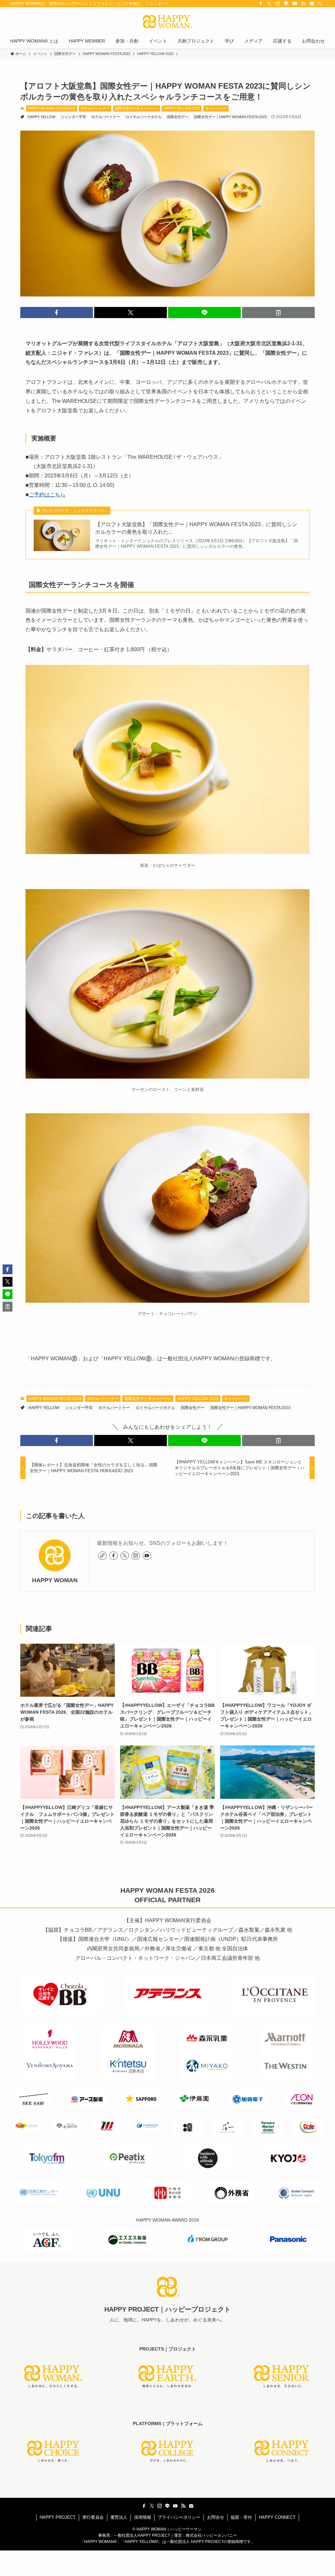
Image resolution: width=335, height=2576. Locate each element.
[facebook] (261, 4)
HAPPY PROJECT (58, 2517)
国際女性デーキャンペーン (136, 108)
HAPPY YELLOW (42, 117)
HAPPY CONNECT (277, 2517)
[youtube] (295, 4)
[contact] (312, 4)
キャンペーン (216, 108)
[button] (57, 313)
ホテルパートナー (95, 108)
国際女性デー (178, 117)
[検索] (320, 4)
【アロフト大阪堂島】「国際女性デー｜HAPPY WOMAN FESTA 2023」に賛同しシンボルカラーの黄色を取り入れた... (196, 528)
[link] (102, 1556)
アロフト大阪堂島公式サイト (168, 1336)
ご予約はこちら (47, 495)
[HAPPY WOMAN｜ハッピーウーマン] (167, 22)
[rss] (303, 4)
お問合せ (216, 2517)
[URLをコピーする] (278, 313)
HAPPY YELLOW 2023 (182, 108)
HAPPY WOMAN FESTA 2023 (52, 108)
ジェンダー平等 (73, 117)
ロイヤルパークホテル (144, 117)
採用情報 (143, 2517)
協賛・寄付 (241, 2517)
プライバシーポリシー (179, 2517)
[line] (286, 4)
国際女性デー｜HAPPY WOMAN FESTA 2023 (230, 117)
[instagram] (278, 4)
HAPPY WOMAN (55, 1580)
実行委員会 (93, 2517)
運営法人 (119, 2517)
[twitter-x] (269, 4)
